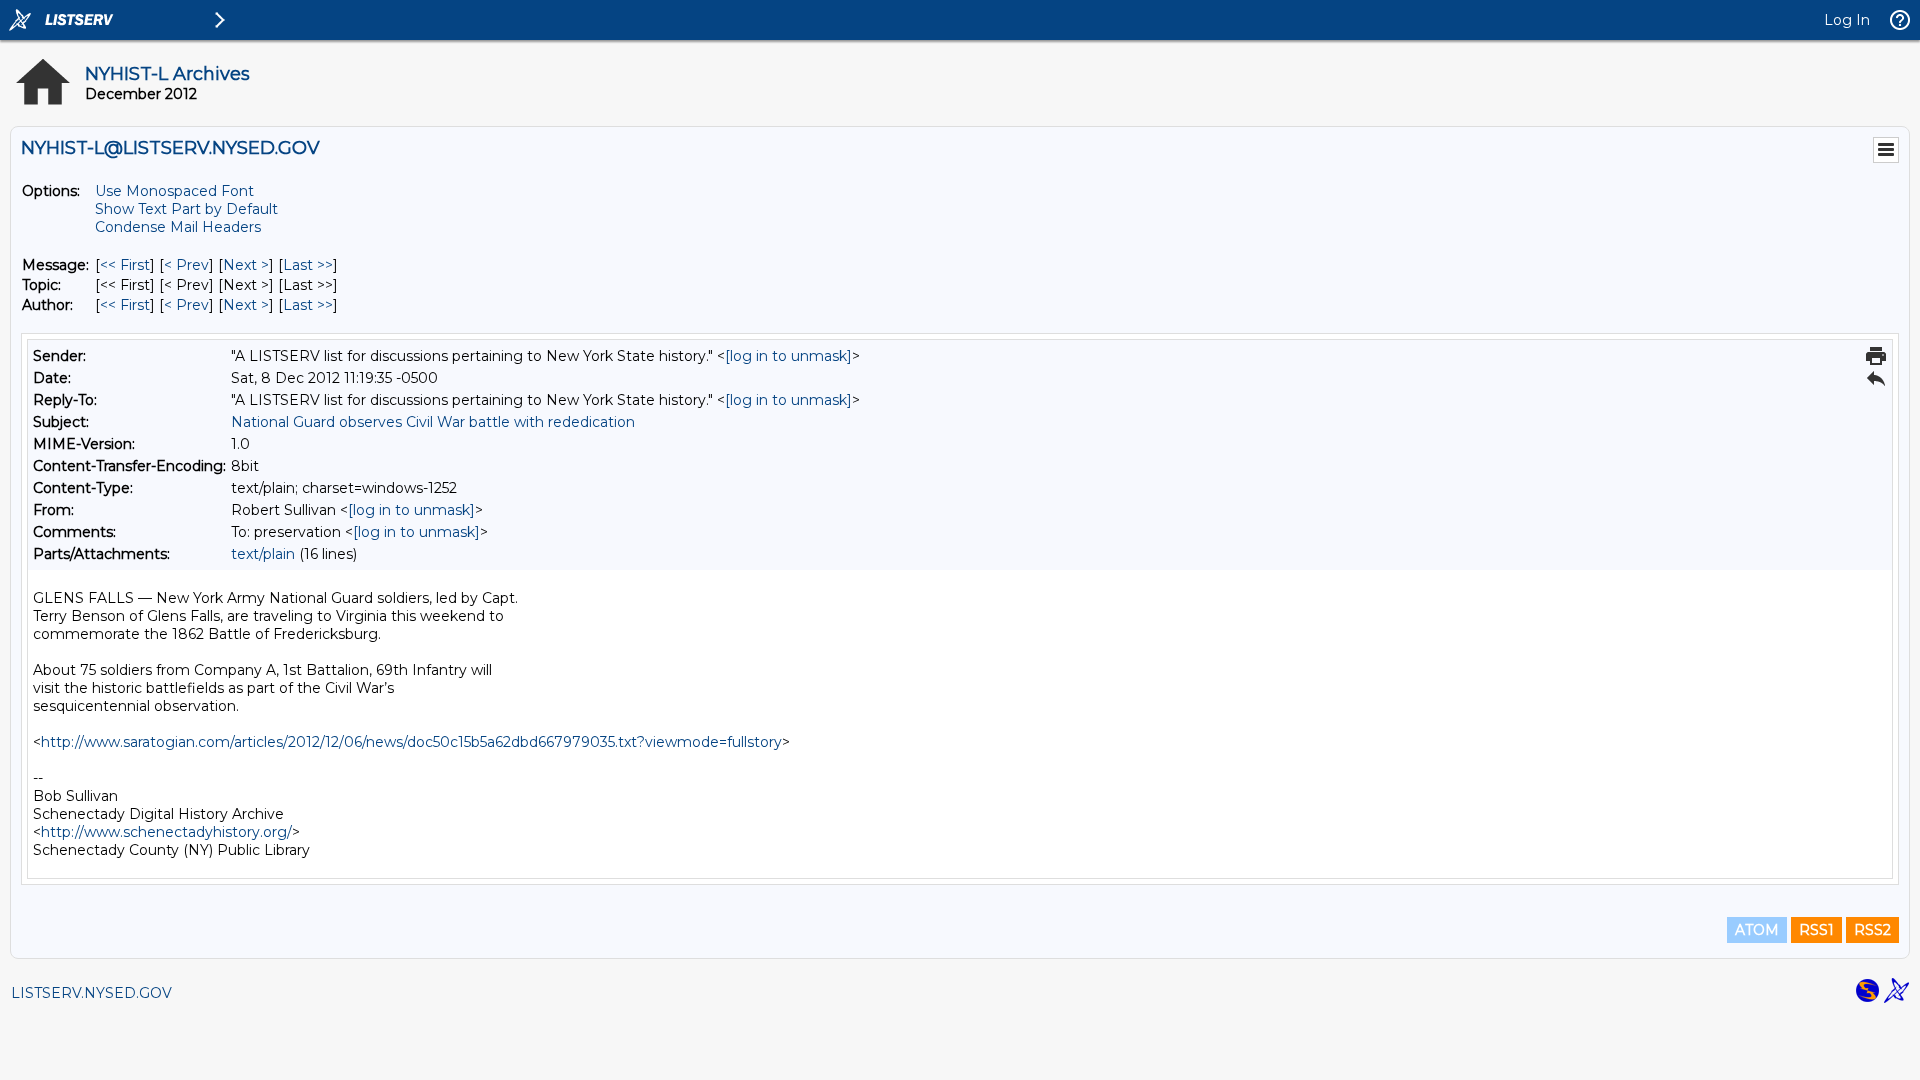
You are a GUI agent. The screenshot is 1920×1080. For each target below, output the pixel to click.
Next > (246, 265)
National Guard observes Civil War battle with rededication (433, 422)
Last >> (308, 265)
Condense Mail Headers (178, 227)
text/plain (263, 554)
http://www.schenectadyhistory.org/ (166, 832)
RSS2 (1872, 930)
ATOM (1757, 930)
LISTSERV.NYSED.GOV (91, 993)
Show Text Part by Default (186, 209)
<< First (125, 265)
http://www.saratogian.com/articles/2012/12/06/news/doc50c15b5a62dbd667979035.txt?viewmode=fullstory (411, 742)
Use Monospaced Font (174, 191)
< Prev (186, 265)
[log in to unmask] (788, 356)
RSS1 (1816, 930)
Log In (1847, 20)
